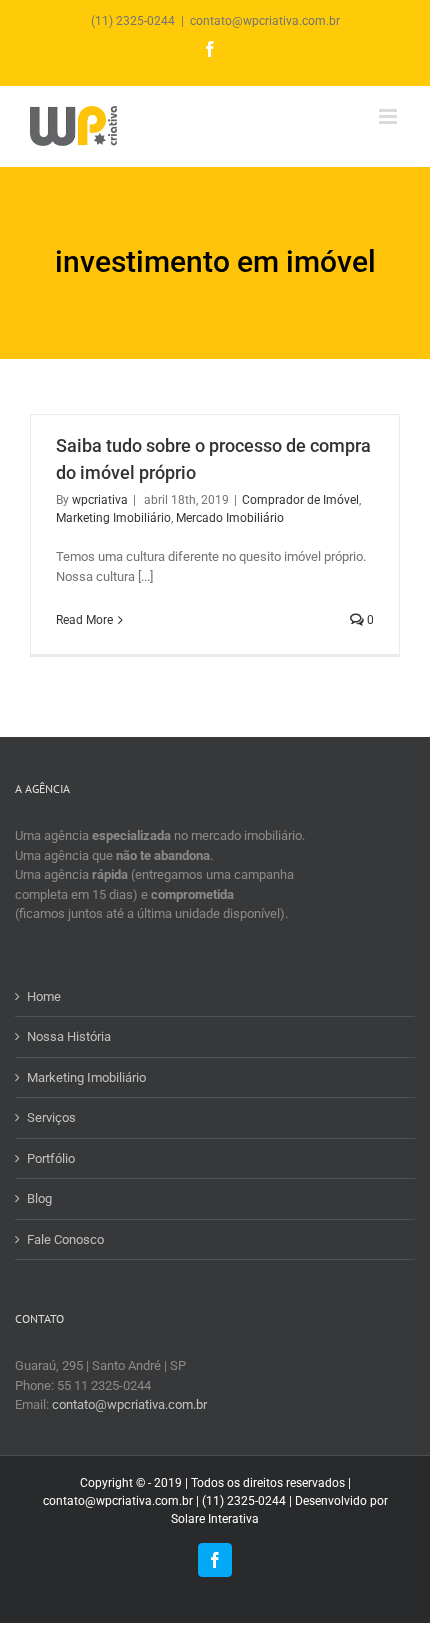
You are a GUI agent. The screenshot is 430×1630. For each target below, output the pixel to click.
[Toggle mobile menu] (389, 116)
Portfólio (51, 1158)
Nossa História (69, 1036)
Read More (84, 620)
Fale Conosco (65, 1239)
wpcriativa (100, 500)
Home (44, 996)
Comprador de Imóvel (300, 500)
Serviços (51, 1117)
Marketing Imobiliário (113, 518)
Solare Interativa (215, 1519)
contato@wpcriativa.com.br (265, 21)
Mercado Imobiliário (230, 518)
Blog (39, 1198)
